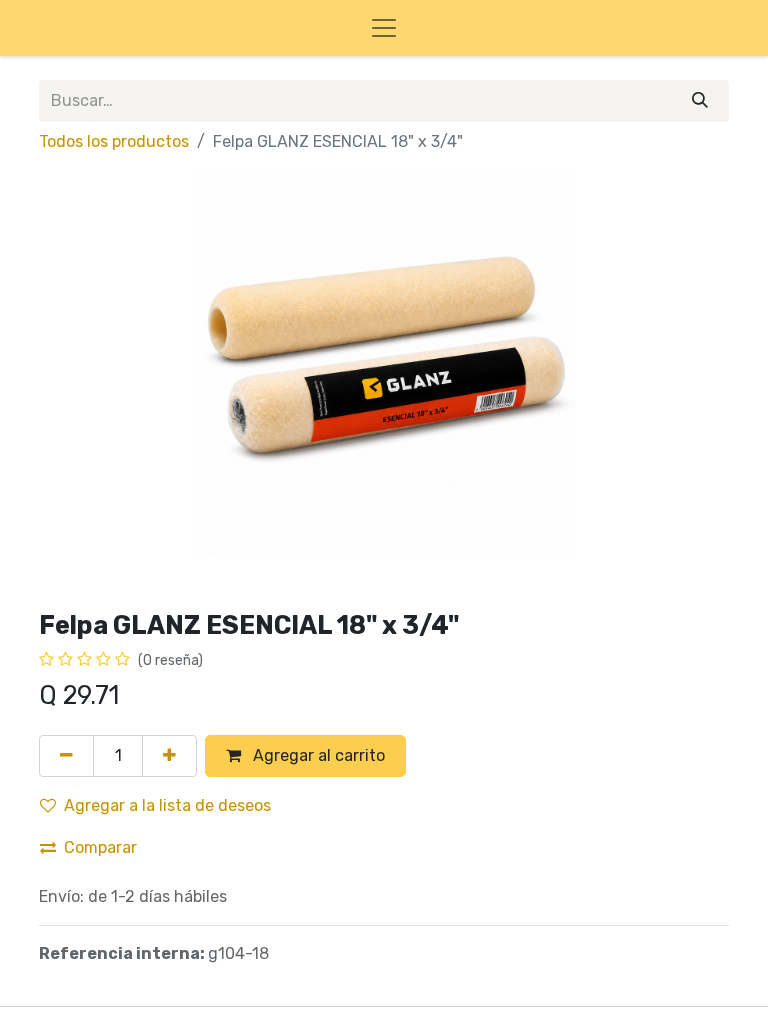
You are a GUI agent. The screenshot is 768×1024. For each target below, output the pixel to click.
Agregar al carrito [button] (317, 755)
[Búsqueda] (700, 101)
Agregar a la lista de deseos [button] (167, 805)
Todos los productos (114, 141)
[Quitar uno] (66, 756)
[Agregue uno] (169, 756)
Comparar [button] (100, 847)
